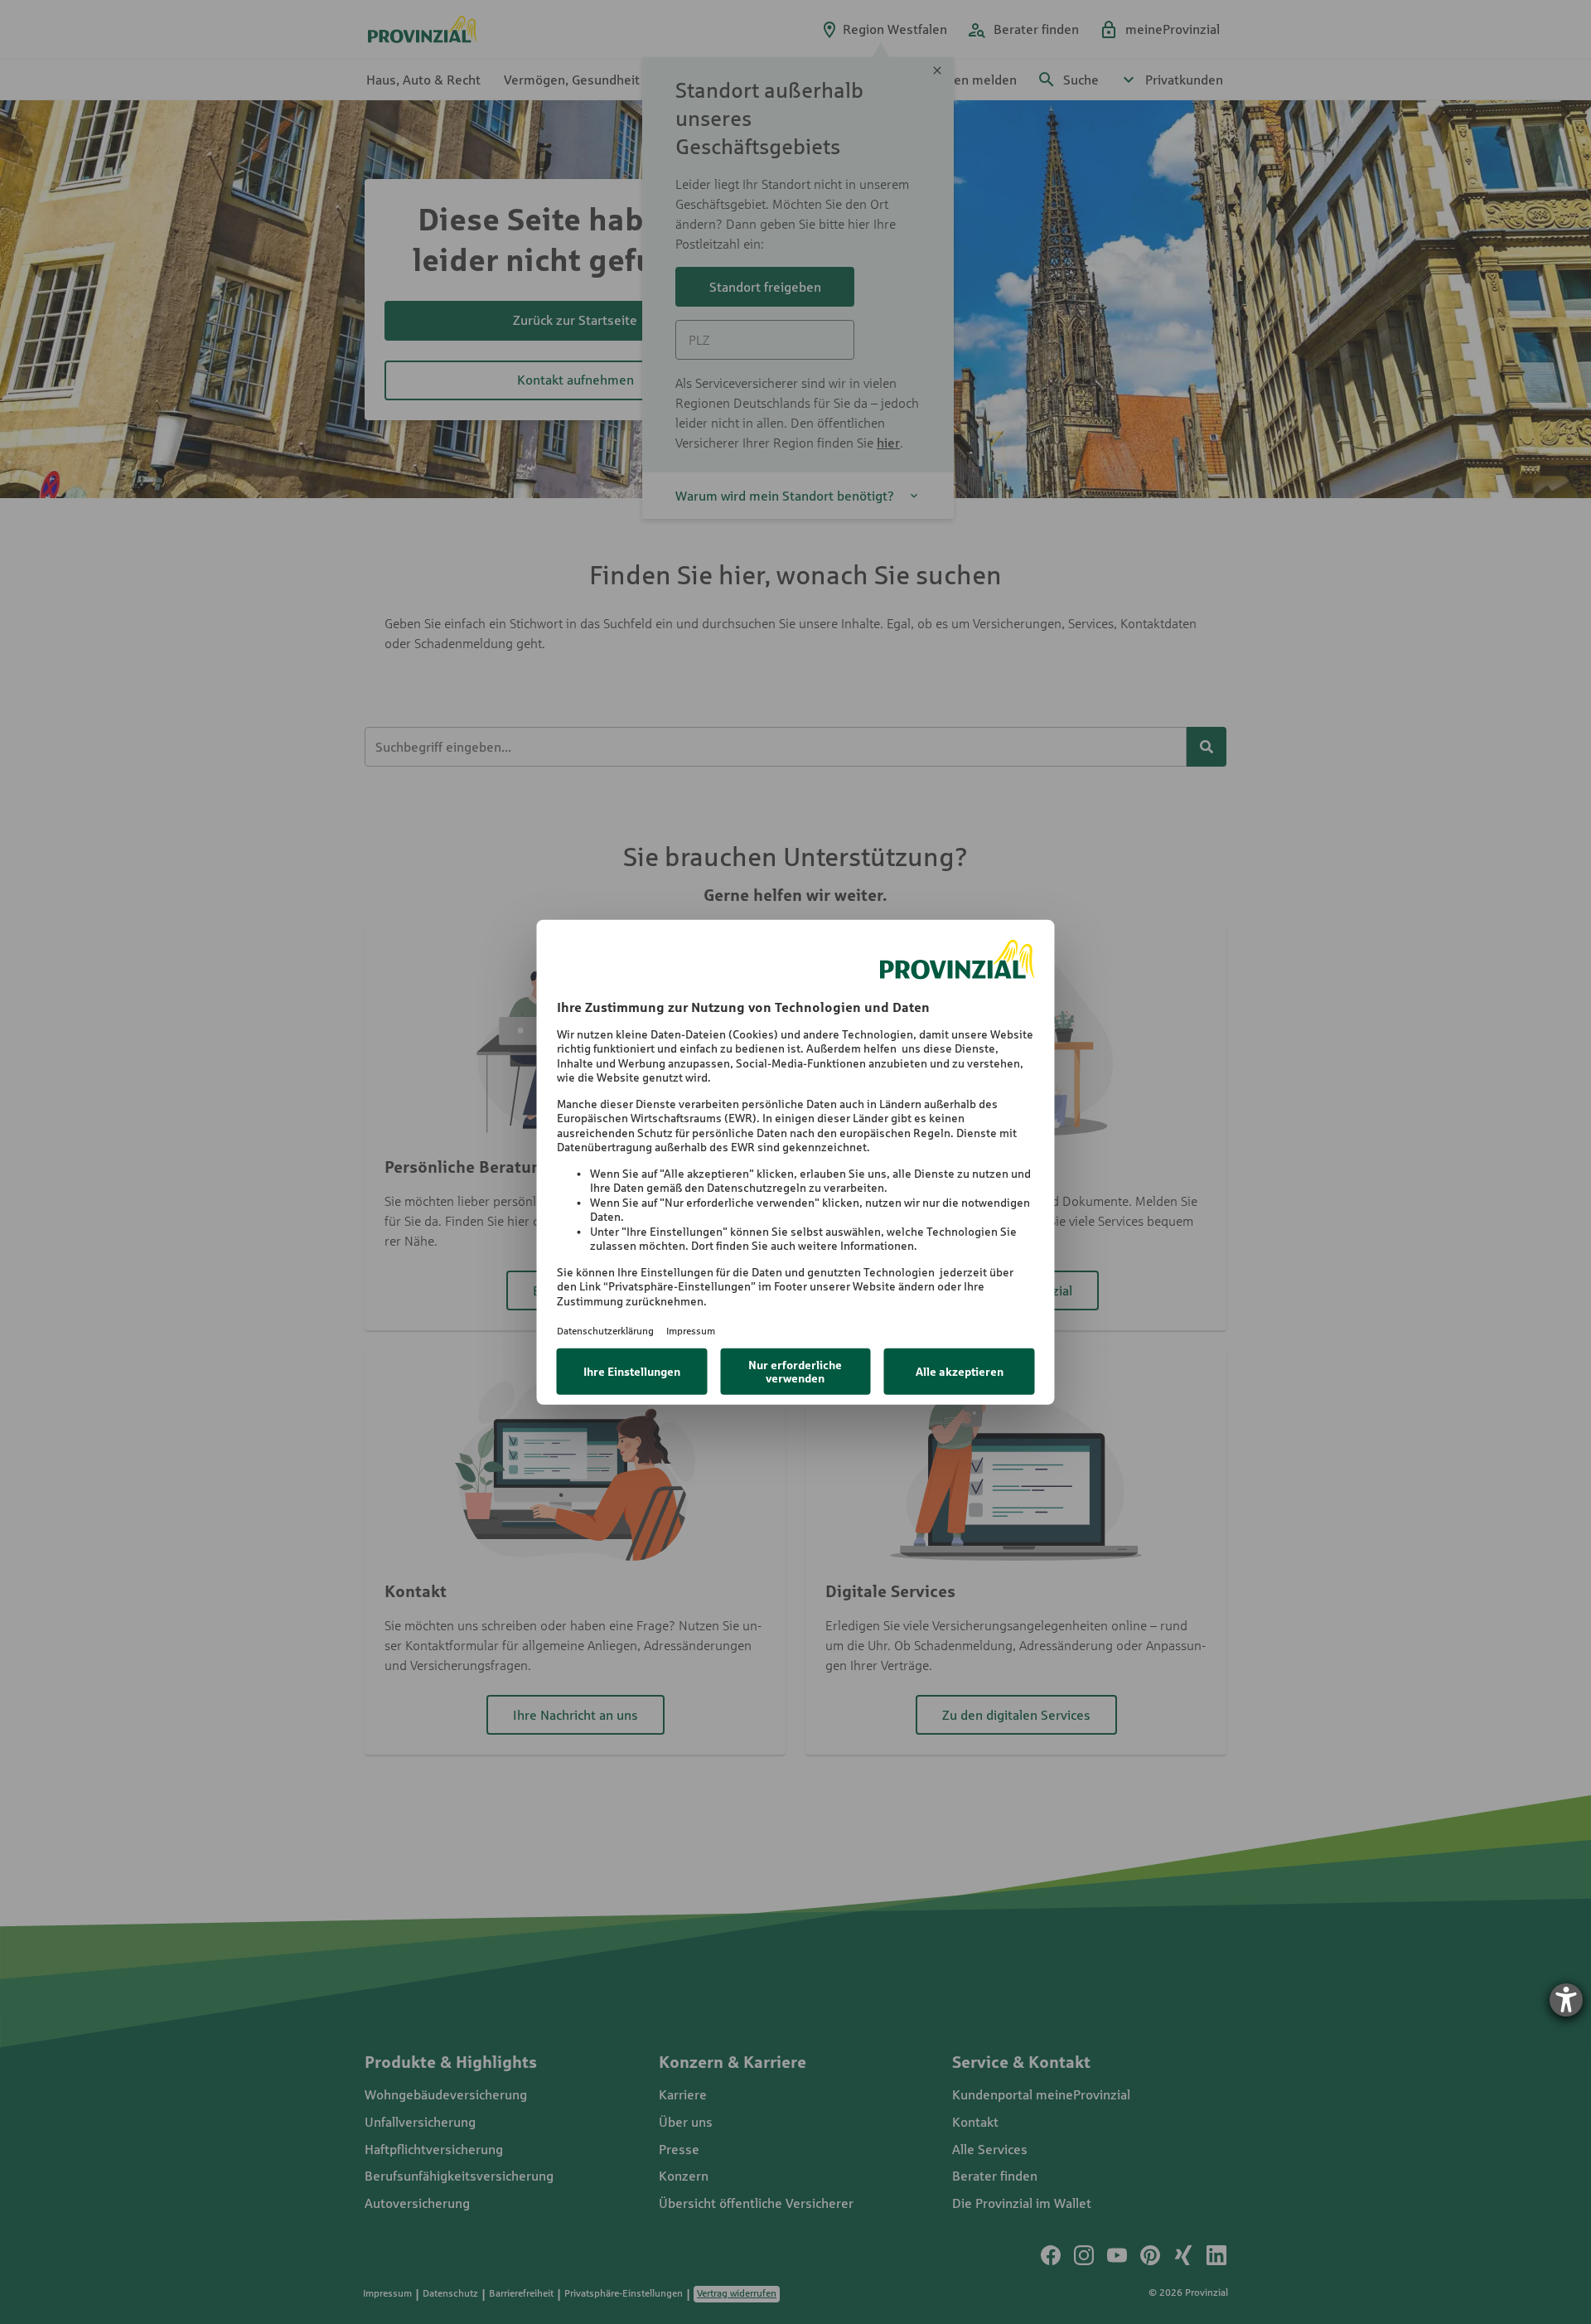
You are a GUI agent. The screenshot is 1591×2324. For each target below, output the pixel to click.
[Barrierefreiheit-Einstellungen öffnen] (1566, 2000)
